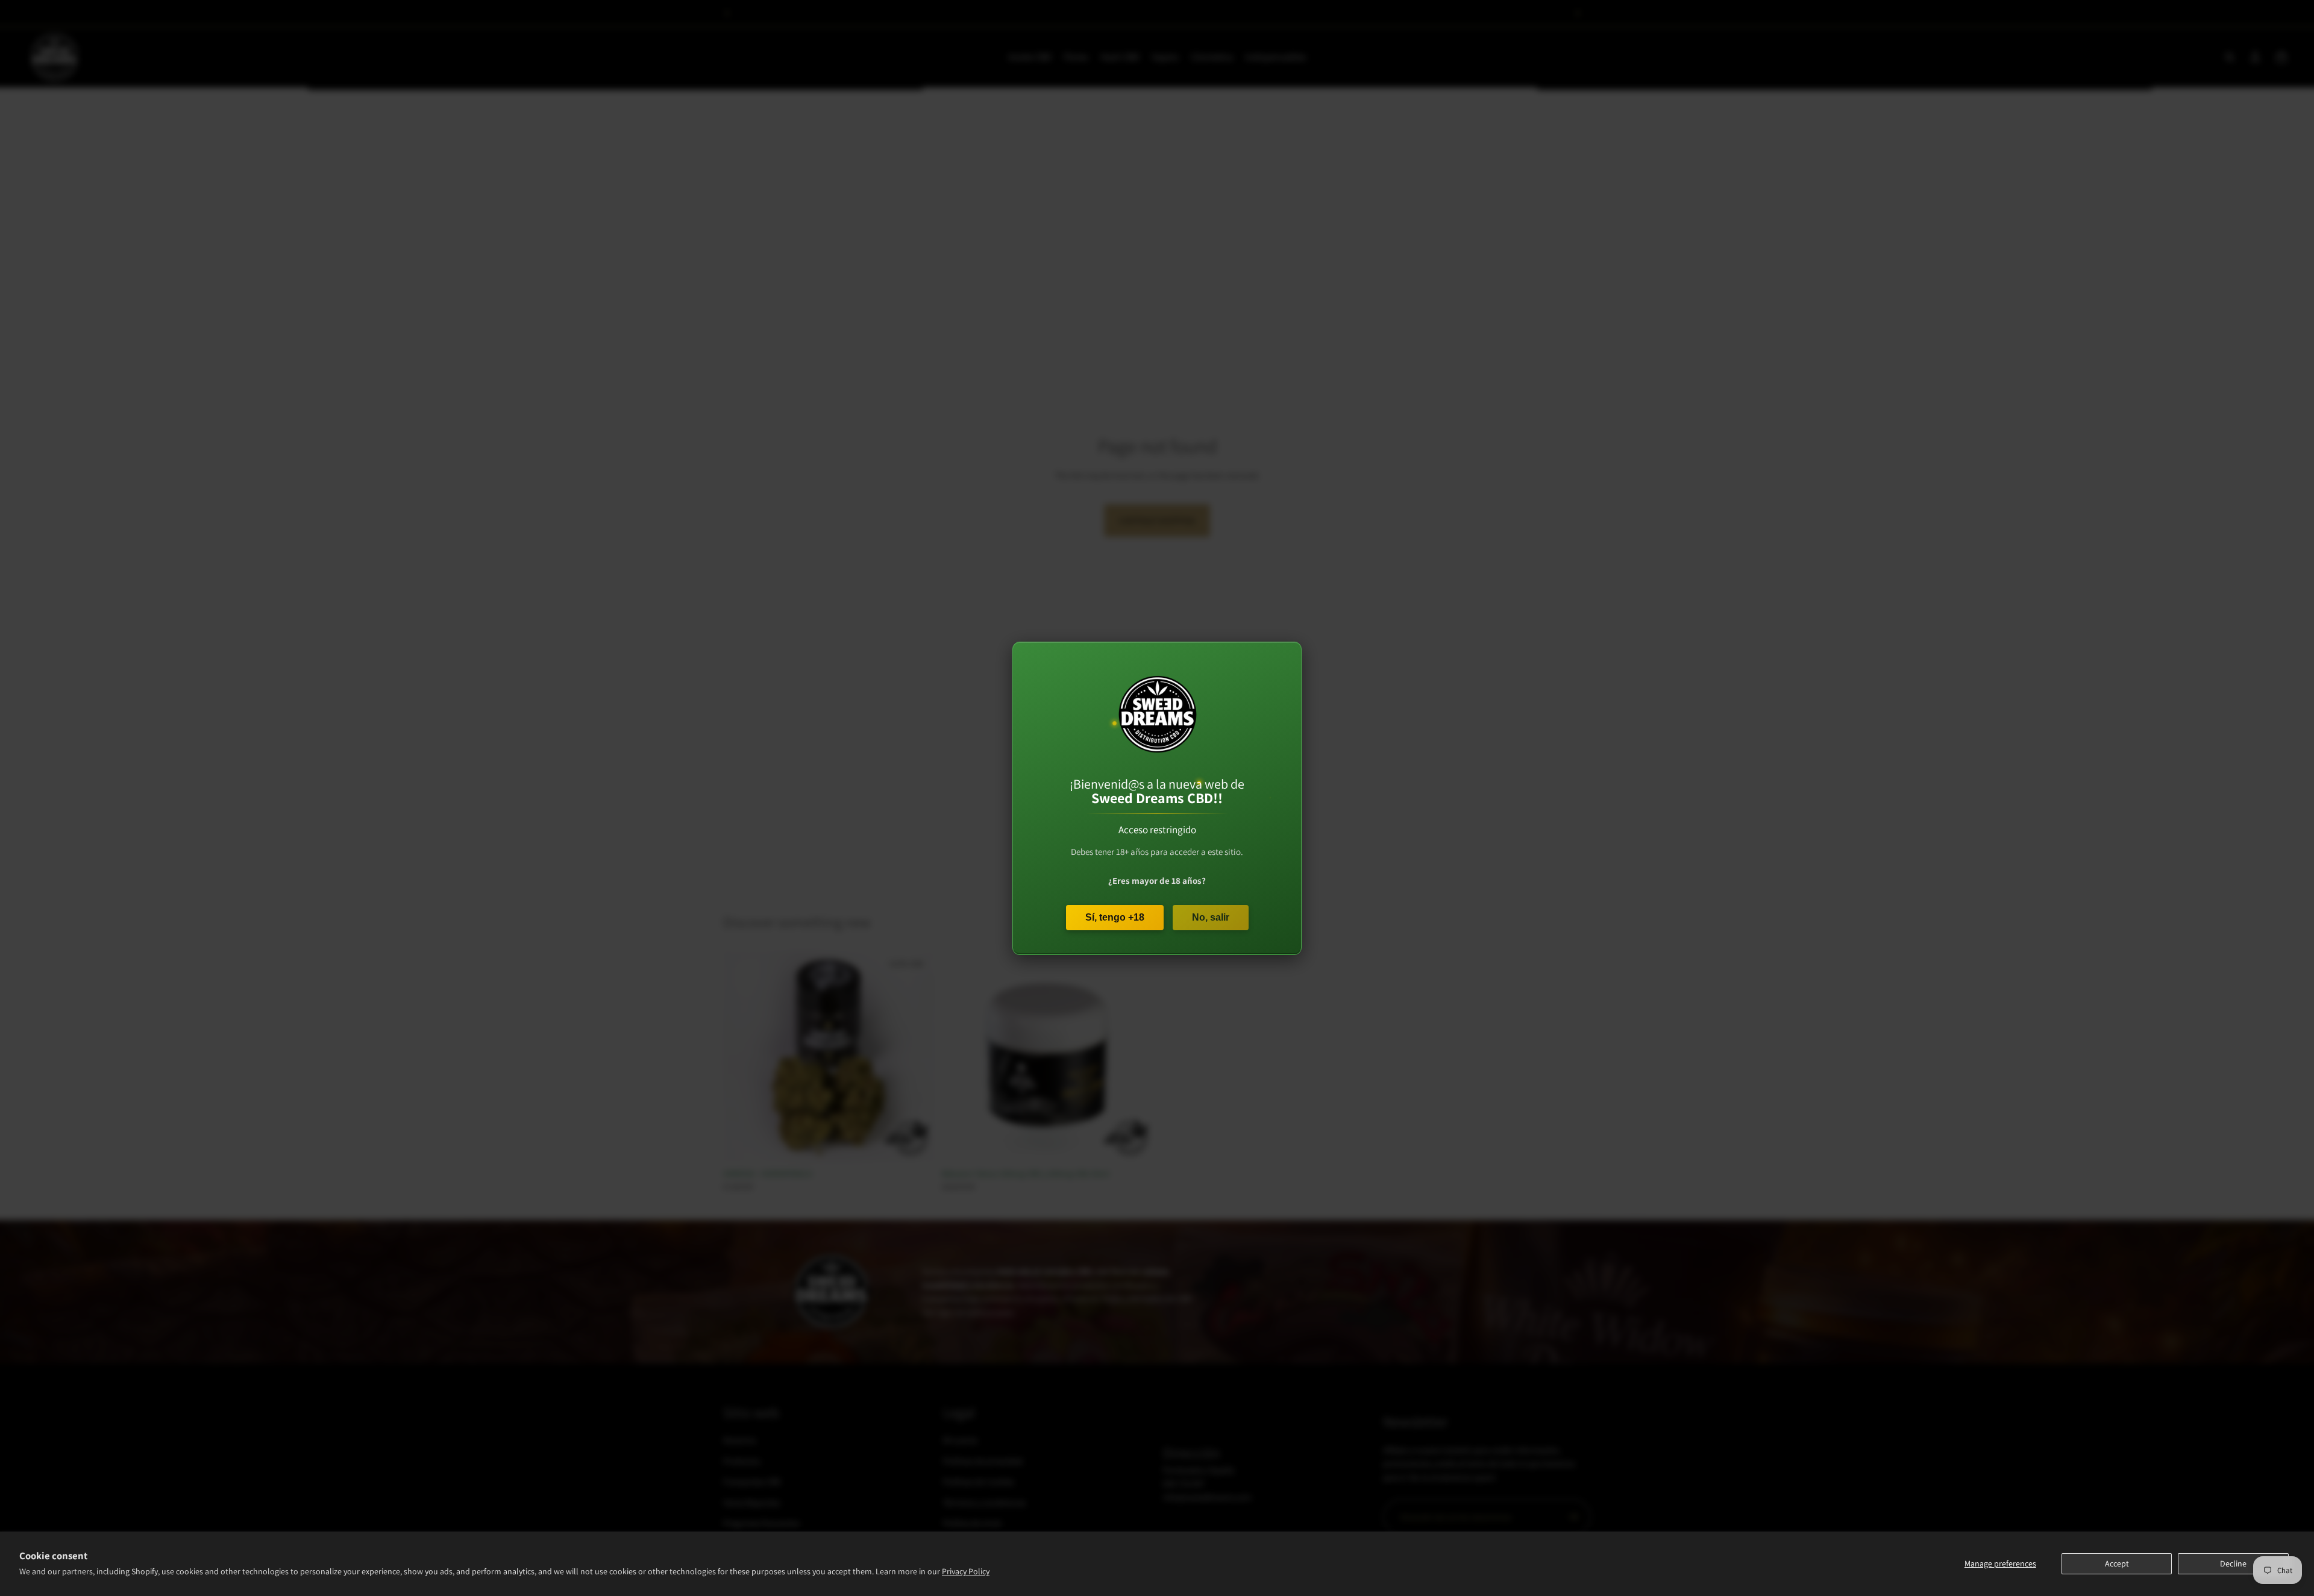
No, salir (1211, 917)
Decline (2233, 1563)
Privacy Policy (966, 1571)
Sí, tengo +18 (1115, 917)
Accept (2117, 1563)
